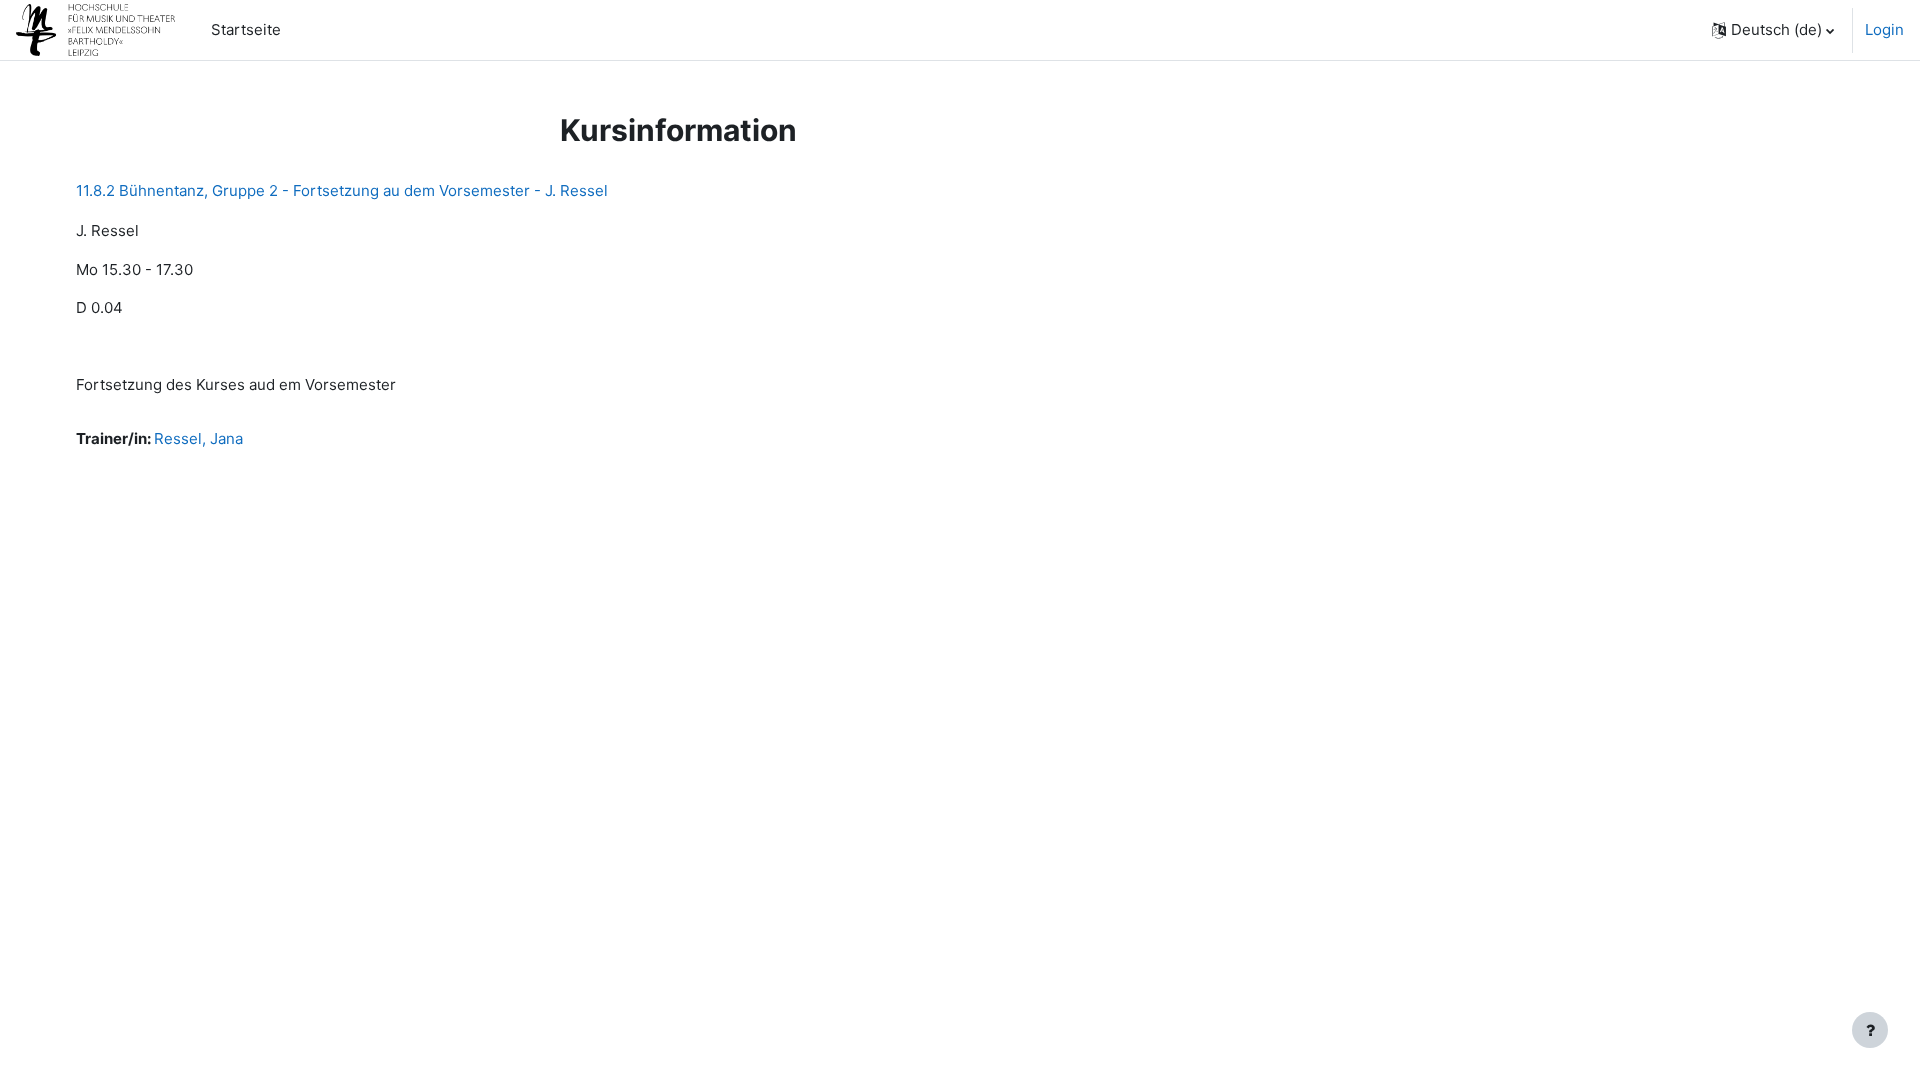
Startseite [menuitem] (246, 29)
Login (1884, 29)
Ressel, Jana (198, 438)
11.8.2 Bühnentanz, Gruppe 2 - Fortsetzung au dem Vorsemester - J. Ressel (342, 190)
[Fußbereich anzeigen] (1870, 1030)
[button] (1773, 30)
